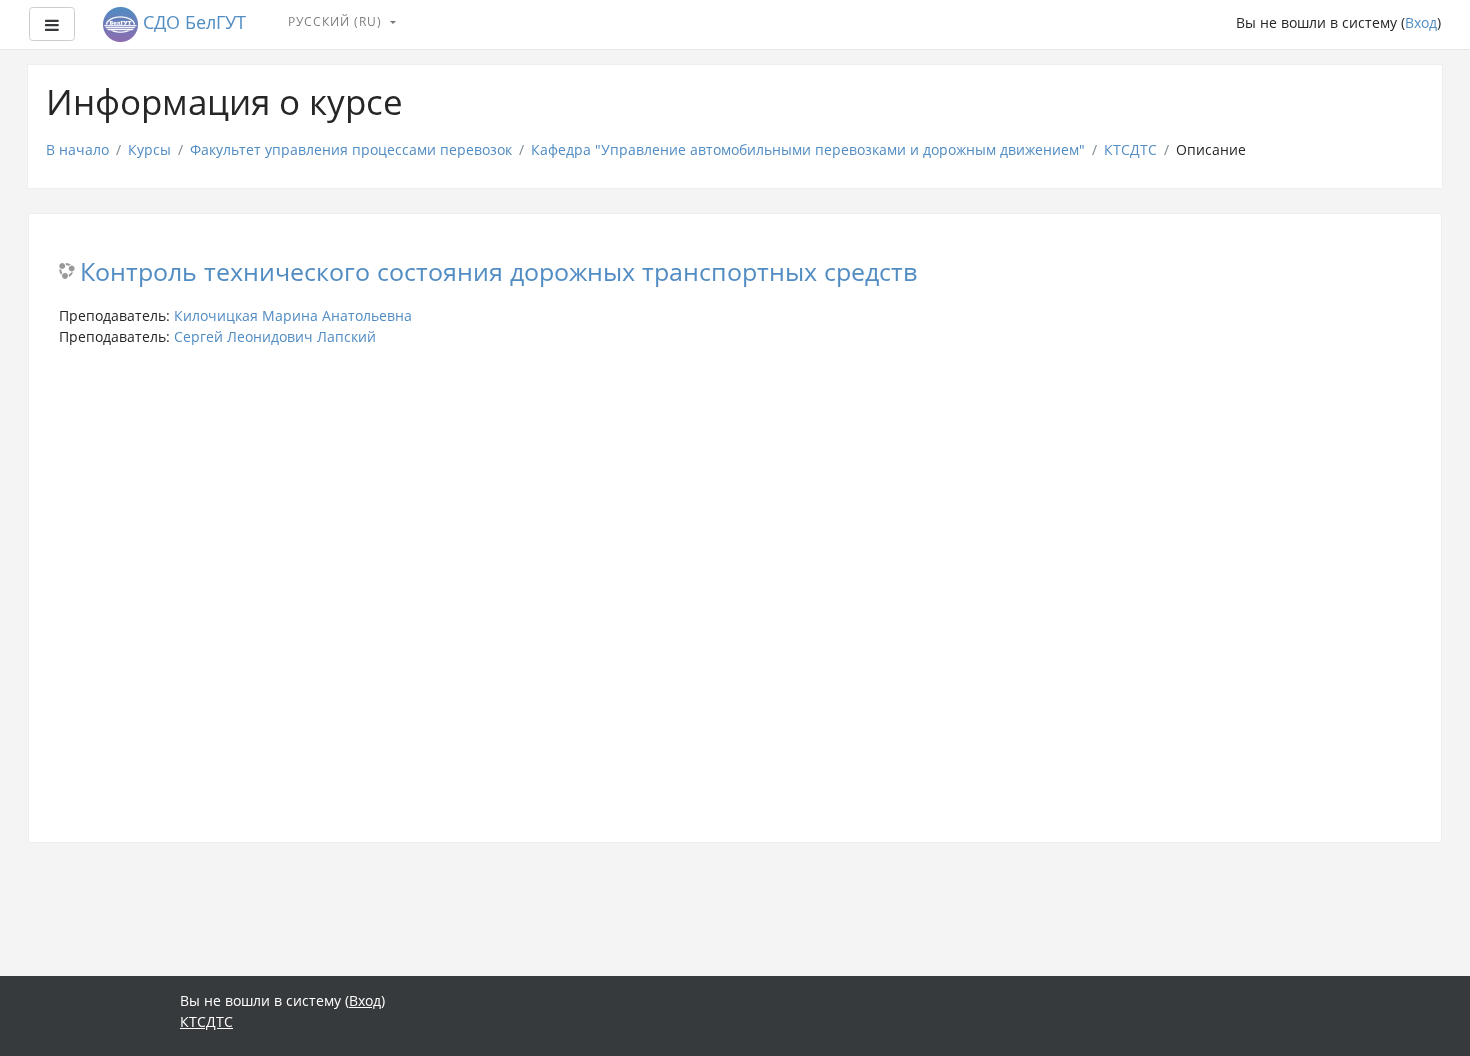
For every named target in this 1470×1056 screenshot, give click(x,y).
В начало (77, 149)
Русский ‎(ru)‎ (337, 21)
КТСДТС (1130, 149)
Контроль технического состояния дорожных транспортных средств (498, 272)
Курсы (149, 149)
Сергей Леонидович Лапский (275, 336)
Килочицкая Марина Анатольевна (293, 315)
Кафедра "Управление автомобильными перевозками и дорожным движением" (808, 149)
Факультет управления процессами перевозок (351, 149)
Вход (1421, 22)
